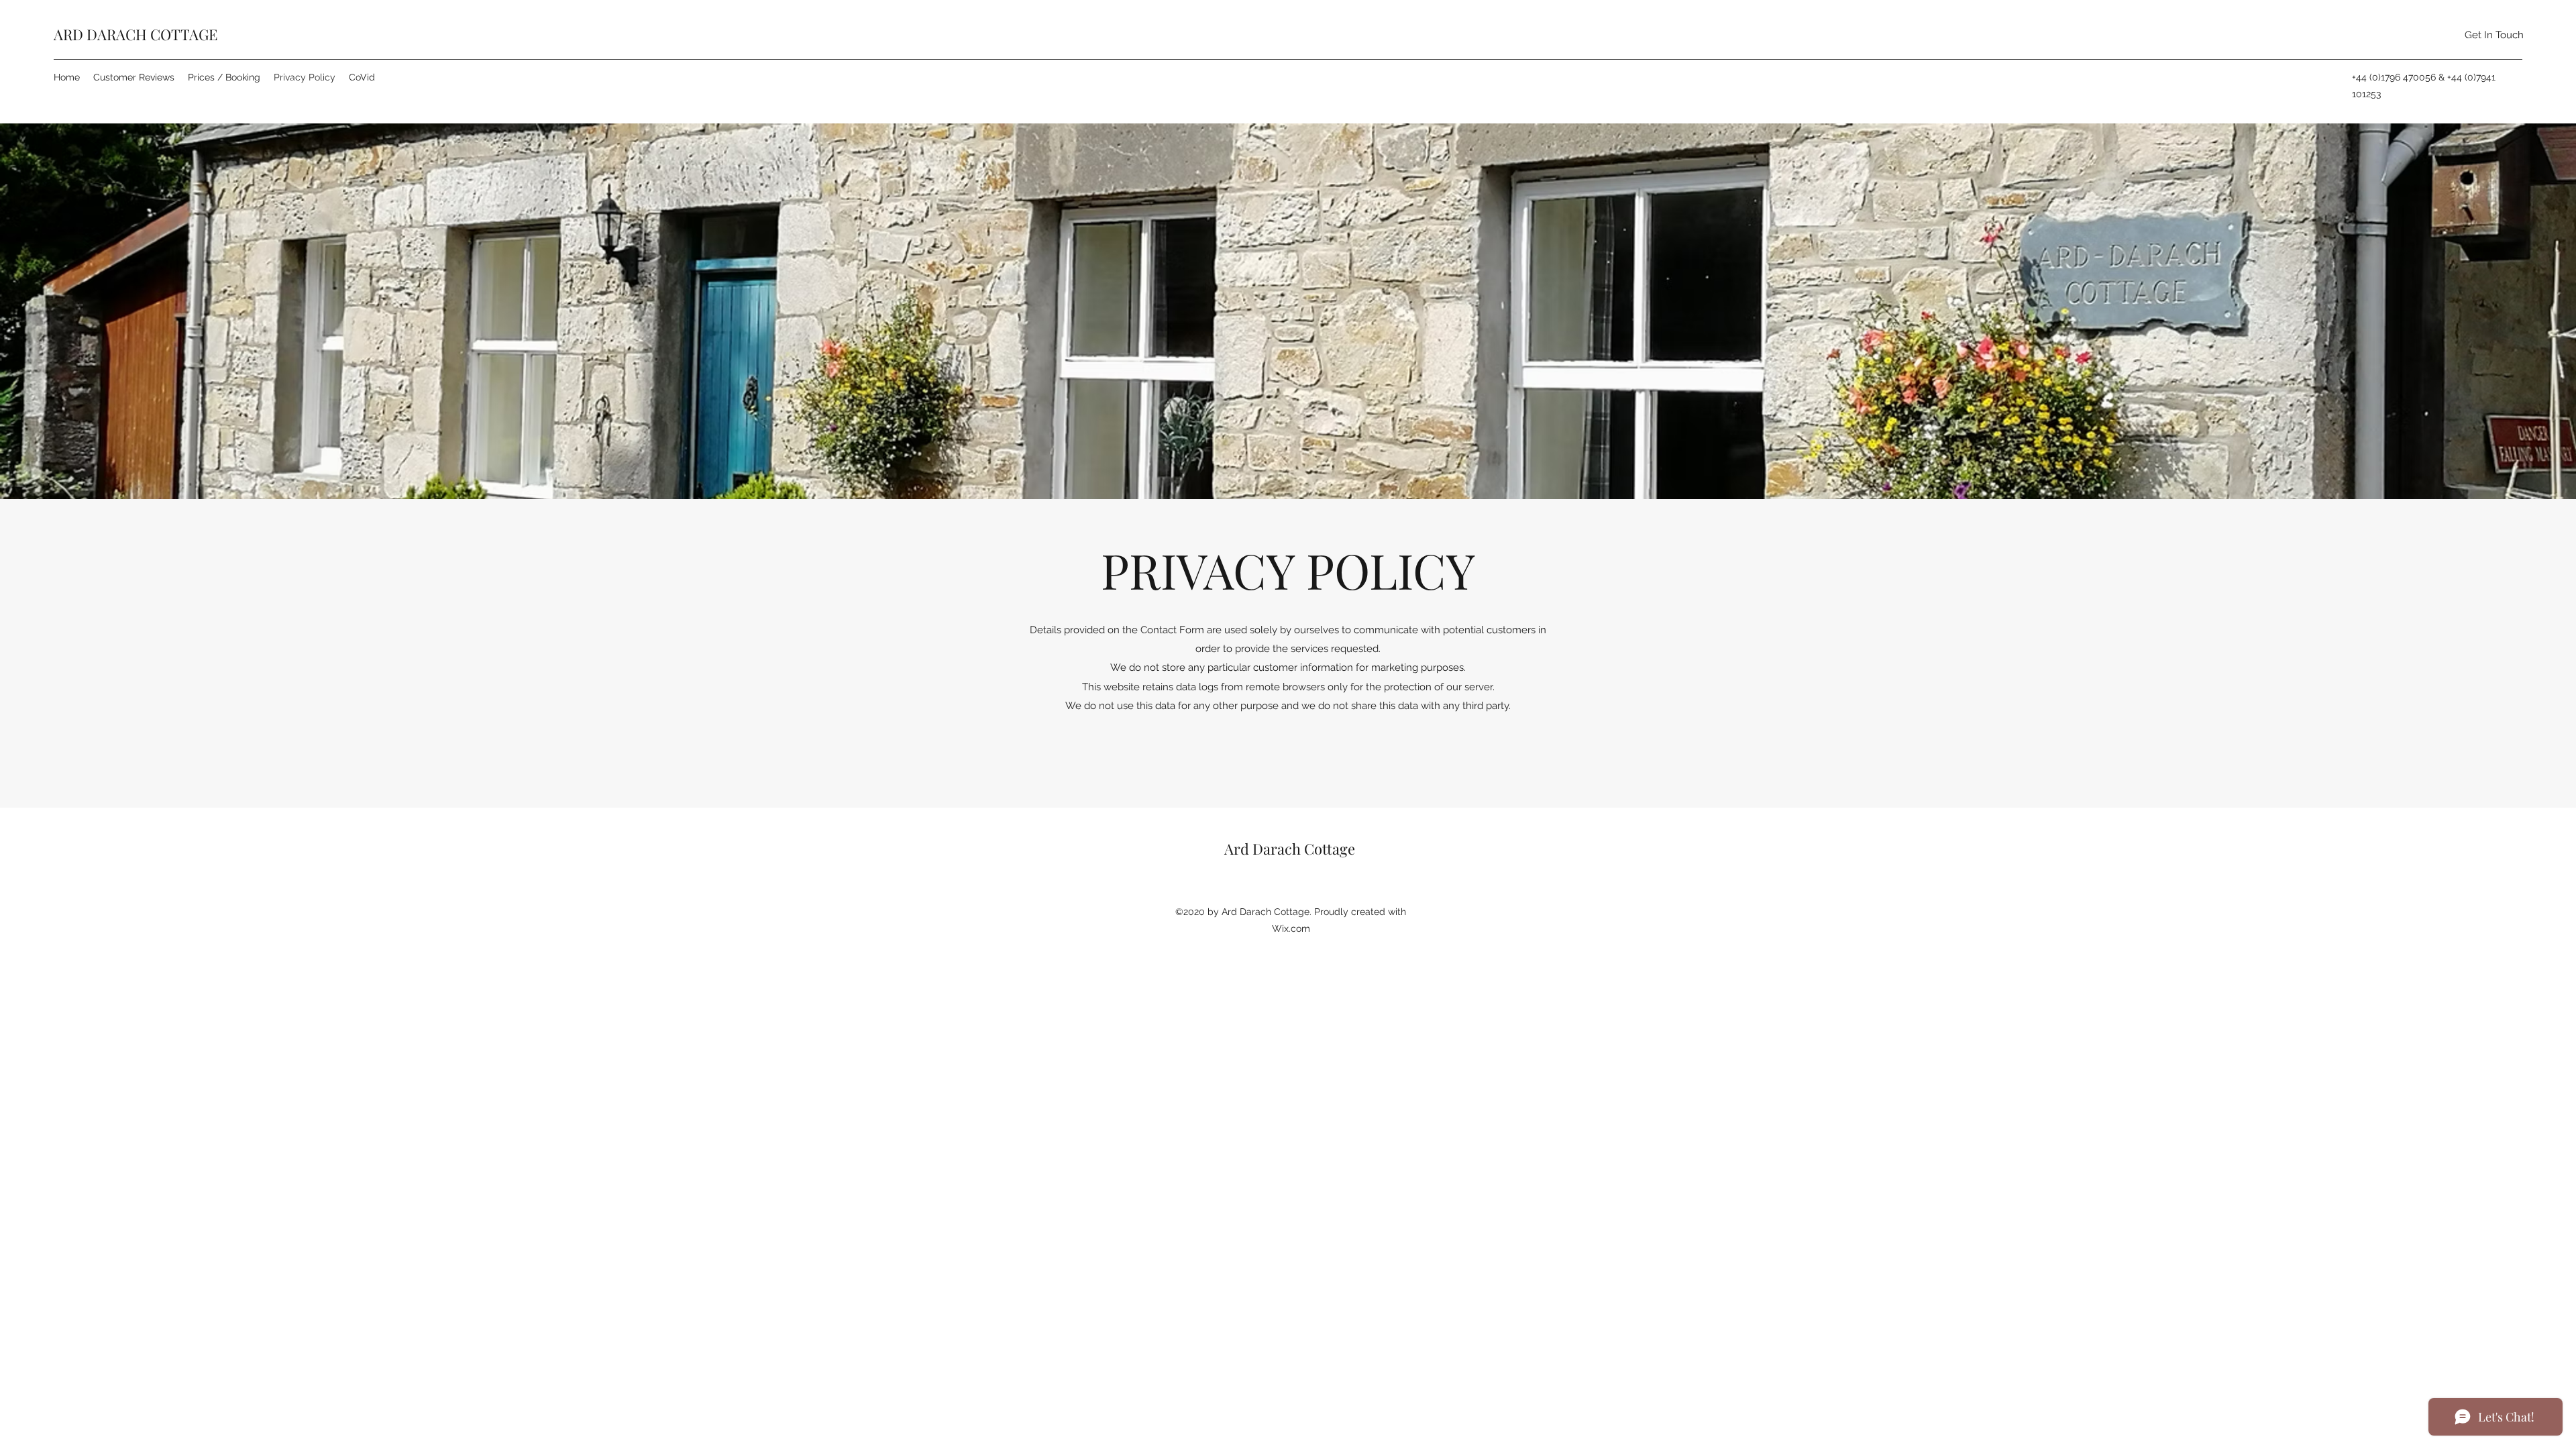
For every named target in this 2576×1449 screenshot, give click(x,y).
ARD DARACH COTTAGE (136, 34)
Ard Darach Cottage (1290, 849)
